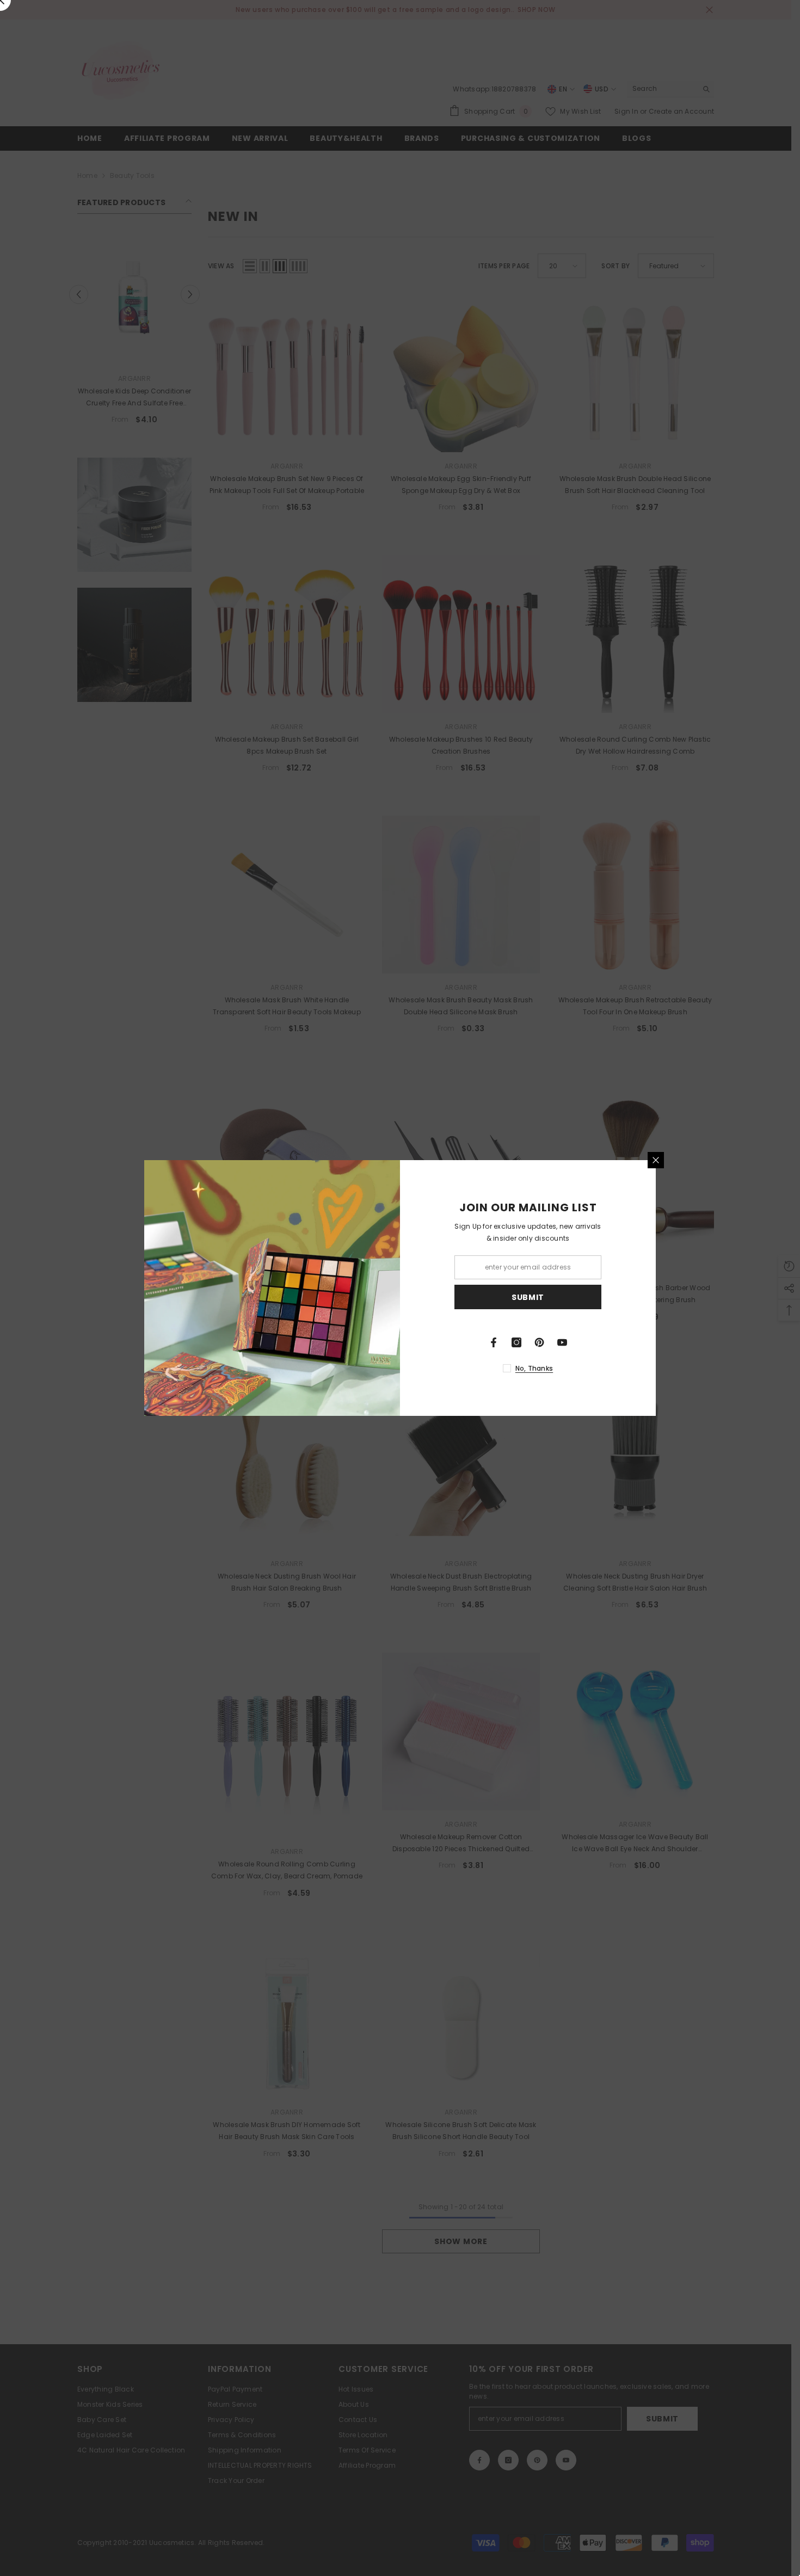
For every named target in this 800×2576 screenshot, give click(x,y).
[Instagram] (516, 1342)
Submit (528, 1297)
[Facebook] (494, 1342)
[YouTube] (562, 1342)
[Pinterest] (539, 1342)
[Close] (656, 1160)
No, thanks (534, 1368)
